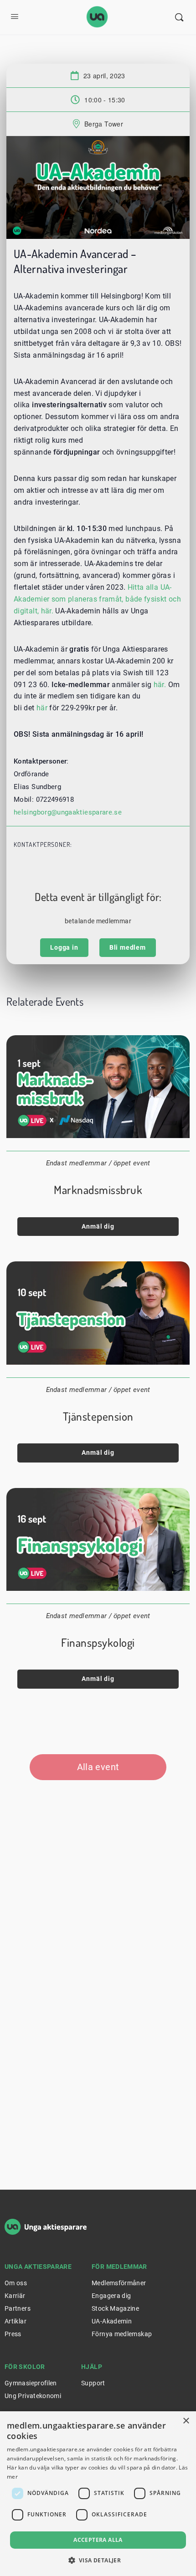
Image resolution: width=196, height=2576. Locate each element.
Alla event (98, 1767)
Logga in (64, 947)
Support (93, 2383)
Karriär (15, 2296)
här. (160, 685)
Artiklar (15, 2321)
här (42, 708)
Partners (18, 2308)
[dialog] (98, 2494)
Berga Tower (104, 124)
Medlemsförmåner (119, 2283)
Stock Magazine (115, 2308)
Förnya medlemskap (122, 2334)
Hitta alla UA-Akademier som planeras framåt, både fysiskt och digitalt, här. (97, 599)
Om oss (16, 2283)
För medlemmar (119, 2267)
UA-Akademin (112, 2321)
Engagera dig (111, 2296)
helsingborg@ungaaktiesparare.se (68, 812)
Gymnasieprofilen (31, 2383)
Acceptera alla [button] (98, 2540)
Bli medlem (128, 947)
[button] (98, 2560)
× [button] (186, 2421)
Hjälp (92, 2367)
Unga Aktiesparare (38, 2267)
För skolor (25, 2367)
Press (13, 2334)
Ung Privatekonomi (33, 2396)
